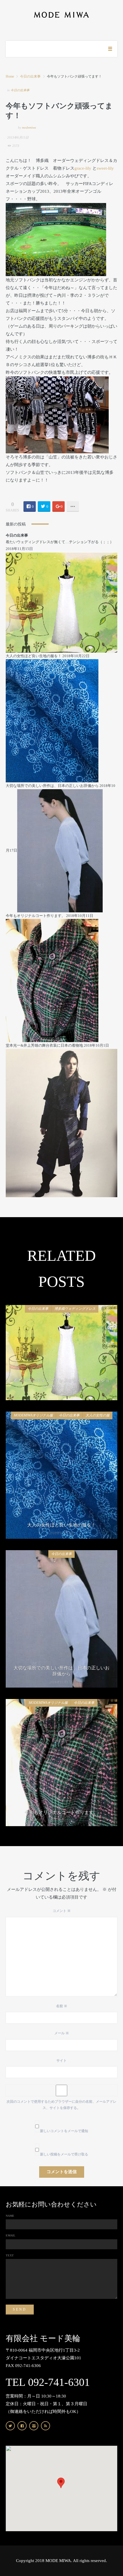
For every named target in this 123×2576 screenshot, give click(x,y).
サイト (61, 2061)
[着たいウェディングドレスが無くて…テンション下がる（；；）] (61, 602)
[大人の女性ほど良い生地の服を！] (52, 720)
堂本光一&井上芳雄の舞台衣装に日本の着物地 (44, 1045)
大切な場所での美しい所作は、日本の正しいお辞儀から (52, 786)
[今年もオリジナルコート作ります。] (52, 980)
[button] (61, 2483)
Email (11, 2235)
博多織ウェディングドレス (75, 1309)
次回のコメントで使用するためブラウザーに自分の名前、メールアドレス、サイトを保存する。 (61, 2105)
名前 (62, 2006)
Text (10, 2255)
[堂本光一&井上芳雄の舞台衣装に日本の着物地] (61, 1123)
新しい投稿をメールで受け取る (64, 2154)
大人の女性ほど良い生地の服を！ (34, 656)
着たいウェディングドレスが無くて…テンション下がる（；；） (60, 542)
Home (10, 76)
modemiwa (29, 127)
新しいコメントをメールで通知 (64, 2131)
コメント (62, 1911)
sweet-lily (105, 168)
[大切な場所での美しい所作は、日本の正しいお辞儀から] (60, 850)
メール (62, 2033)
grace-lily (83, 168)
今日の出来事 (30, 76)
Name (10, 2216)
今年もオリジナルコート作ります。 (35, 916)
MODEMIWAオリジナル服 (33, 1415)
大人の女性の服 (98, 1415)
